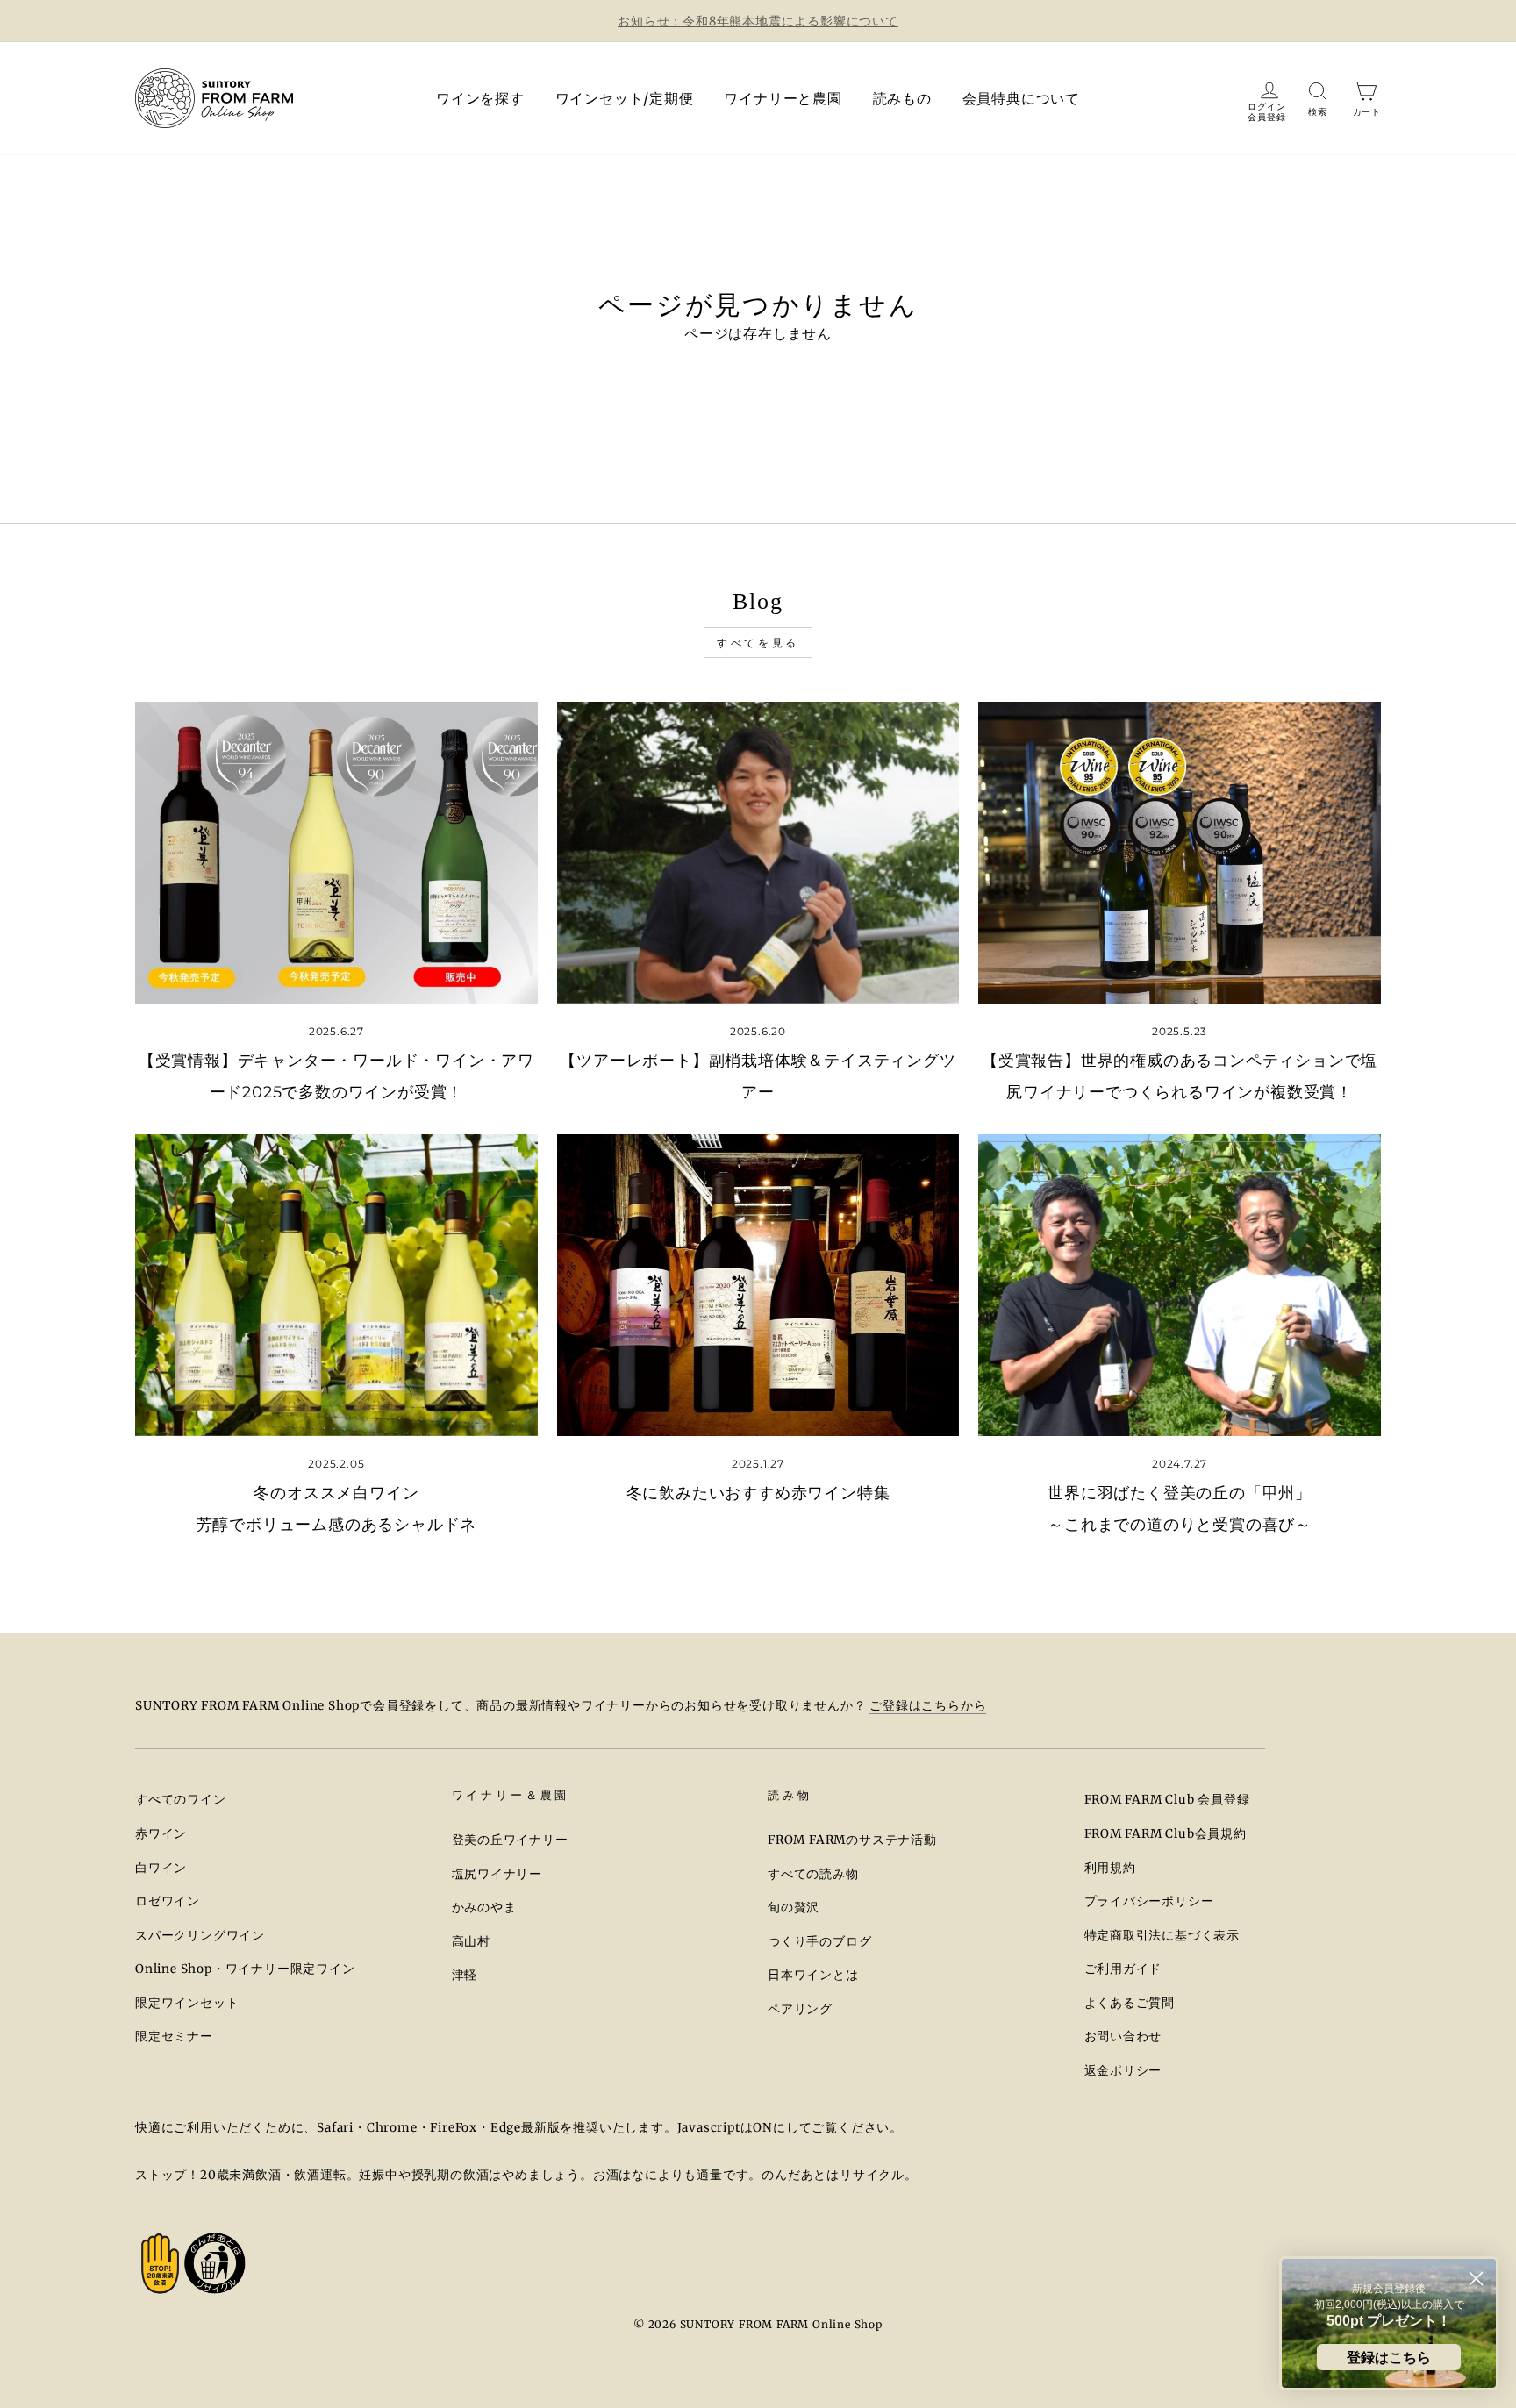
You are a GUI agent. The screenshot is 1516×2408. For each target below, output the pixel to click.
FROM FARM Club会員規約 (1166, 1834)
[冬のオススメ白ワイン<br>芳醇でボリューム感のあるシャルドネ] (336, 1285)
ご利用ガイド (1123, 1969)
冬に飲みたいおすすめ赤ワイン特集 (758, 1493)
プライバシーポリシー (1149, 1901)
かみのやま (484, 1908)
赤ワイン (161, 1834)
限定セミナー (174, 2036)
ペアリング (800, 2009)
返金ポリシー (1123, 2071)
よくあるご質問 (1130, 2003)
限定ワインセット (187, 2003)
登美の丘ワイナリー (510, 1840)
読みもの (902, 98)
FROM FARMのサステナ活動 (852, 1840)
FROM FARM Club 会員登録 (1167, 1800)
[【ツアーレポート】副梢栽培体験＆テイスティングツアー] (758, 853)
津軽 (465, 1975)
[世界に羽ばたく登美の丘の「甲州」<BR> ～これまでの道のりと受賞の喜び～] (1180, 1285)
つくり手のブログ (819, 1942)
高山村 (471, 1942)
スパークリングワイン (200, 1936)
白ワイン (161, 1868)
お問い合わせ (1123, 2036)
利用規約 (1110, 1868)
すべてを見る (758, 643)
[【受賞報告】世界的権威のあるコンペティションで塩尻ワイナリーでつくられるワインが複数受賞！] (1180, 853)
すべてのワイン (181, 1800)
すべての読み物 (813, 1874)
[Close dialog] (1476, 2279)
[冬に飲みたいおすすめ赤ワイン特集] (758, 1285)
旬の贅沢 (794, 1908)
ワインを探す (480, 98)
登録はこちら (1389, 2357)
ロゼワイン (168, 1901)
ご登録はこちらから (928, 1706)
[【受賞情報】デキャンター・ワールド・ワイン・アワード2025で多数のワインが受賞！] (336, 853)
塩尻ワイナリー (497, 1874)
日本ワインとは (813, 1975)
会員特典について (1021, 98)
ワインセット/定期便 (625, 98)
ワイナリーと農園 (783, 98)
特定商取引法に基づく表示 (1162, 1936)
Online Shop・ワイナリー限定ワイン (245, 1969)
